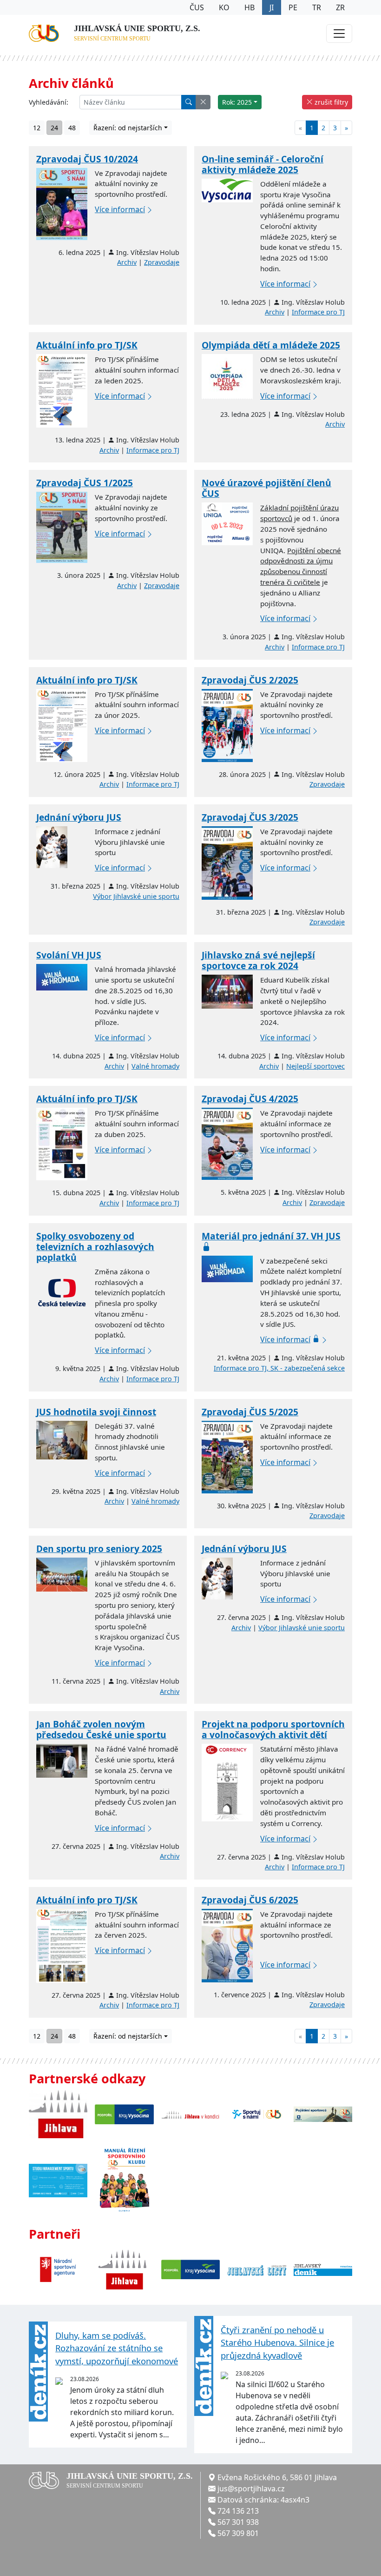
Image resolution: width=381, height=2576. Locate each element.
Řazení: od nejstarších (128, 128)
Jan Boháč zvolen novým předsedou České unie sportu (101, 1729)
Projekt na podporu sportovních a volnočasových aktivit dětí (273, 1729)
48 (72, 128)
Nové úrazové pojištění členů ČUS (266, 488)
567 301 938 (238, 2522)
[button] (203, 102)
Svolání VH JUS (69, 955)
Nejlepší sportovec (315, 1066)
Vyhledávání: (49, 102)
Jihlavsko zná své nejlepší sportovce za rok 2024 (258, 960)
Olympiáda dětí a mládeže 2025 (271, 345)
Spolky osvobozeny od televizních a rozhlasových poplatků (95, 1247)
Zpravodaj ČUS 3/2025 (250, 817)
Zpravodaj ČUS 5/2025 (250, 1412)
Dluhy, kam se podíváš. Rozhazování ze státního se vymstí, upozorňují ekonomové (117, 2348)
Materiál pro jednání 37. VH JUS (271, 1236)
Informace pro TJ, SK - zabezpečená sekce (279, 1368)
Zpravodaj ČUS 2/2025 (250, 680)
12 (37, 128)
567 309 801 (238, 2533)
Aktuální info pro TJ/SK (87, 345)
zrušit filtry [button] (330, 102)
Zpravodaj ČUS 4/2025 (250, 1099)
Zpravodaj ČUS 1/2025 (85, 483)
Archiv (127, 262)
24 (54, 128)
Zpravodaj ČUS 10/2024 (87, 159)
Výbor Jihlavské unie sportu (136, 896)
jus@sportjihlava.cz (251, 2489)
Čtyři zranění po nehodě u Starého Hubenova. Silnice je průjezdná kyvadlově (277, 2342)
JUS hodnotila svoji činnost (96, 1412)
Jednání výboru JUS (79, 817)
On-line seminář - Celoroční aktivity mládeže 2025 (263, 164)
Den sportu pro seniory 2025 (99, 1549)
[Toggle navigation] (339, 33)
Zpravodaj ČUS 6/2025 (250, 1900)
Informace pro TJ (318, 312)
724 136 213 (238, 2511)
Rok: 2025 (237, 102)
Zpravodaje (162, 262)
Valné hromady (155, 1066)
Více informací (120, 209)
